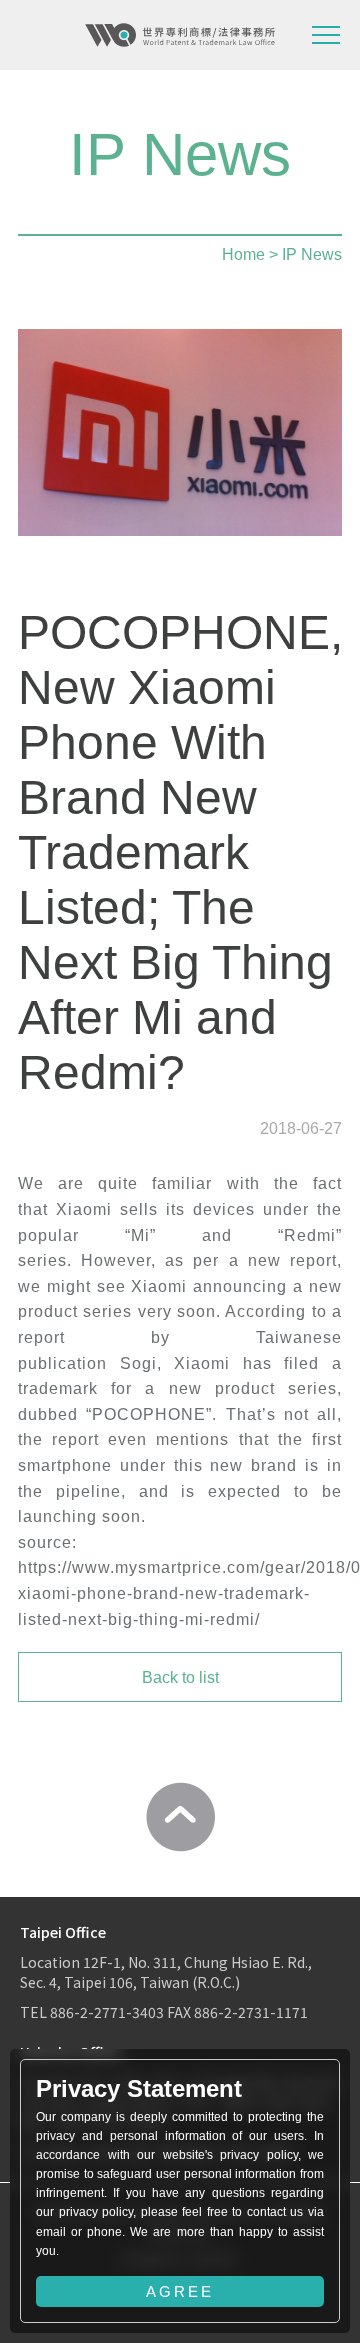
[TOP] (180, 1817)
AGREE (180, 2291)
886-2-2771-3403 (107, 2012)
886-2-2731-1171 (251, 2012)
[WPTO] (180, 35)
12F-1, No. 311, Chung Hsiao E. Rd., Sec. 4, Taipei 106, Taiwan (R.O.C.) (166, 1972)
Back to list (180, 1677)
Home (243, 254)
